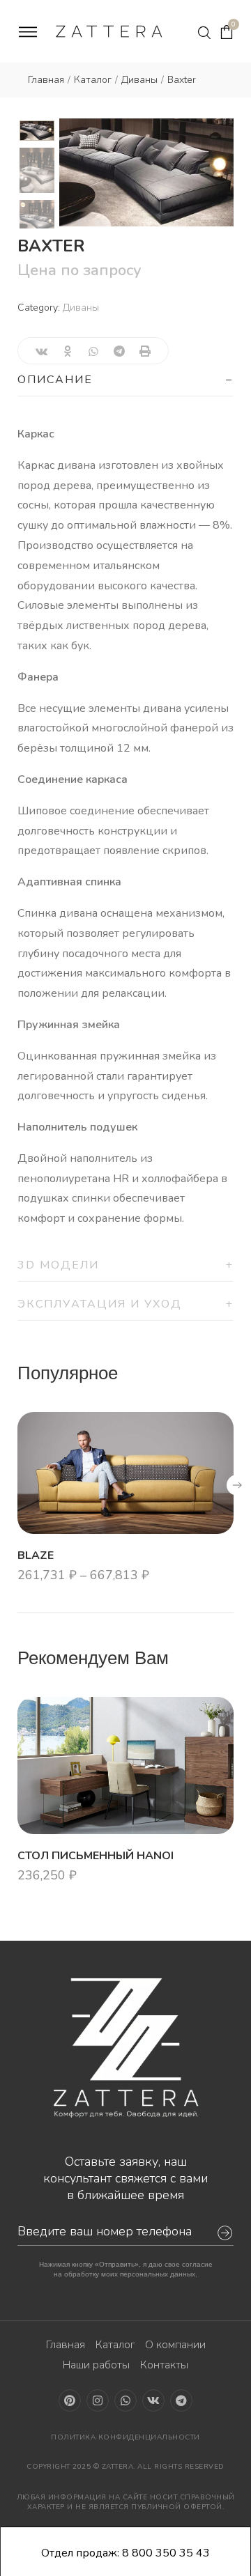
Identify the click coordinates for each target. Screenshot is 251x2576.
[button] (237, 1485)
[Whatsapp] (125, 2400)
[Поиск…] (204, 33)
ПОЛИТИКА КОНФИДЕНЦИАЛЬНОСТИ (125, 2437)
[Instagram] (98, 2400)
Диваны (81, 308)
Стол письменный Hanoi (96, 1856)
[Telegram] (181, 2400)
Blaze (36, 1555)
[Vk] (153, 2400)
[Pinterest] (70, 2400)
